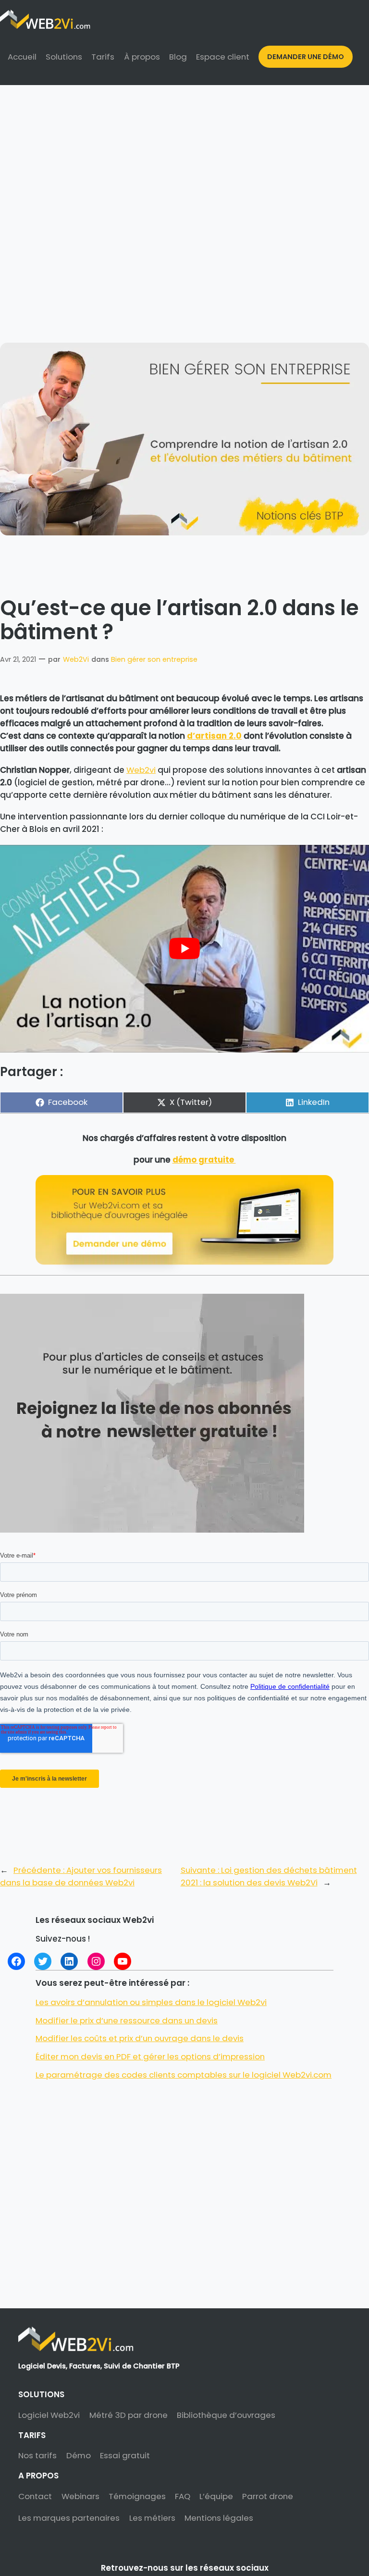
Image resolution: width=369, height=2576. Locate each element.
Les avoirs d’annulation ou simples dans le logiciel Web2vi (151, 2002)
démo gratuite (204, 1160)
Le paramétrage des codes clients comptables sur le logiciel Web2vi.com (184, 2075)
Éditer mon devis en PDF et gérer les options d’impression (150, 2056)
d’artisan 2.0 (214, 736)
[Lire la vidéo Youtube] (184, 949)
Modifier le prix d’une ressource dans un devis (127, 2020)
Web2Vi (76, 659)
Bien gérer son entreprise (154, 659)
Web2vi (141, 770)
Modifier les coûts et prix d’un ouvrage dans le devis (140, 2038)
